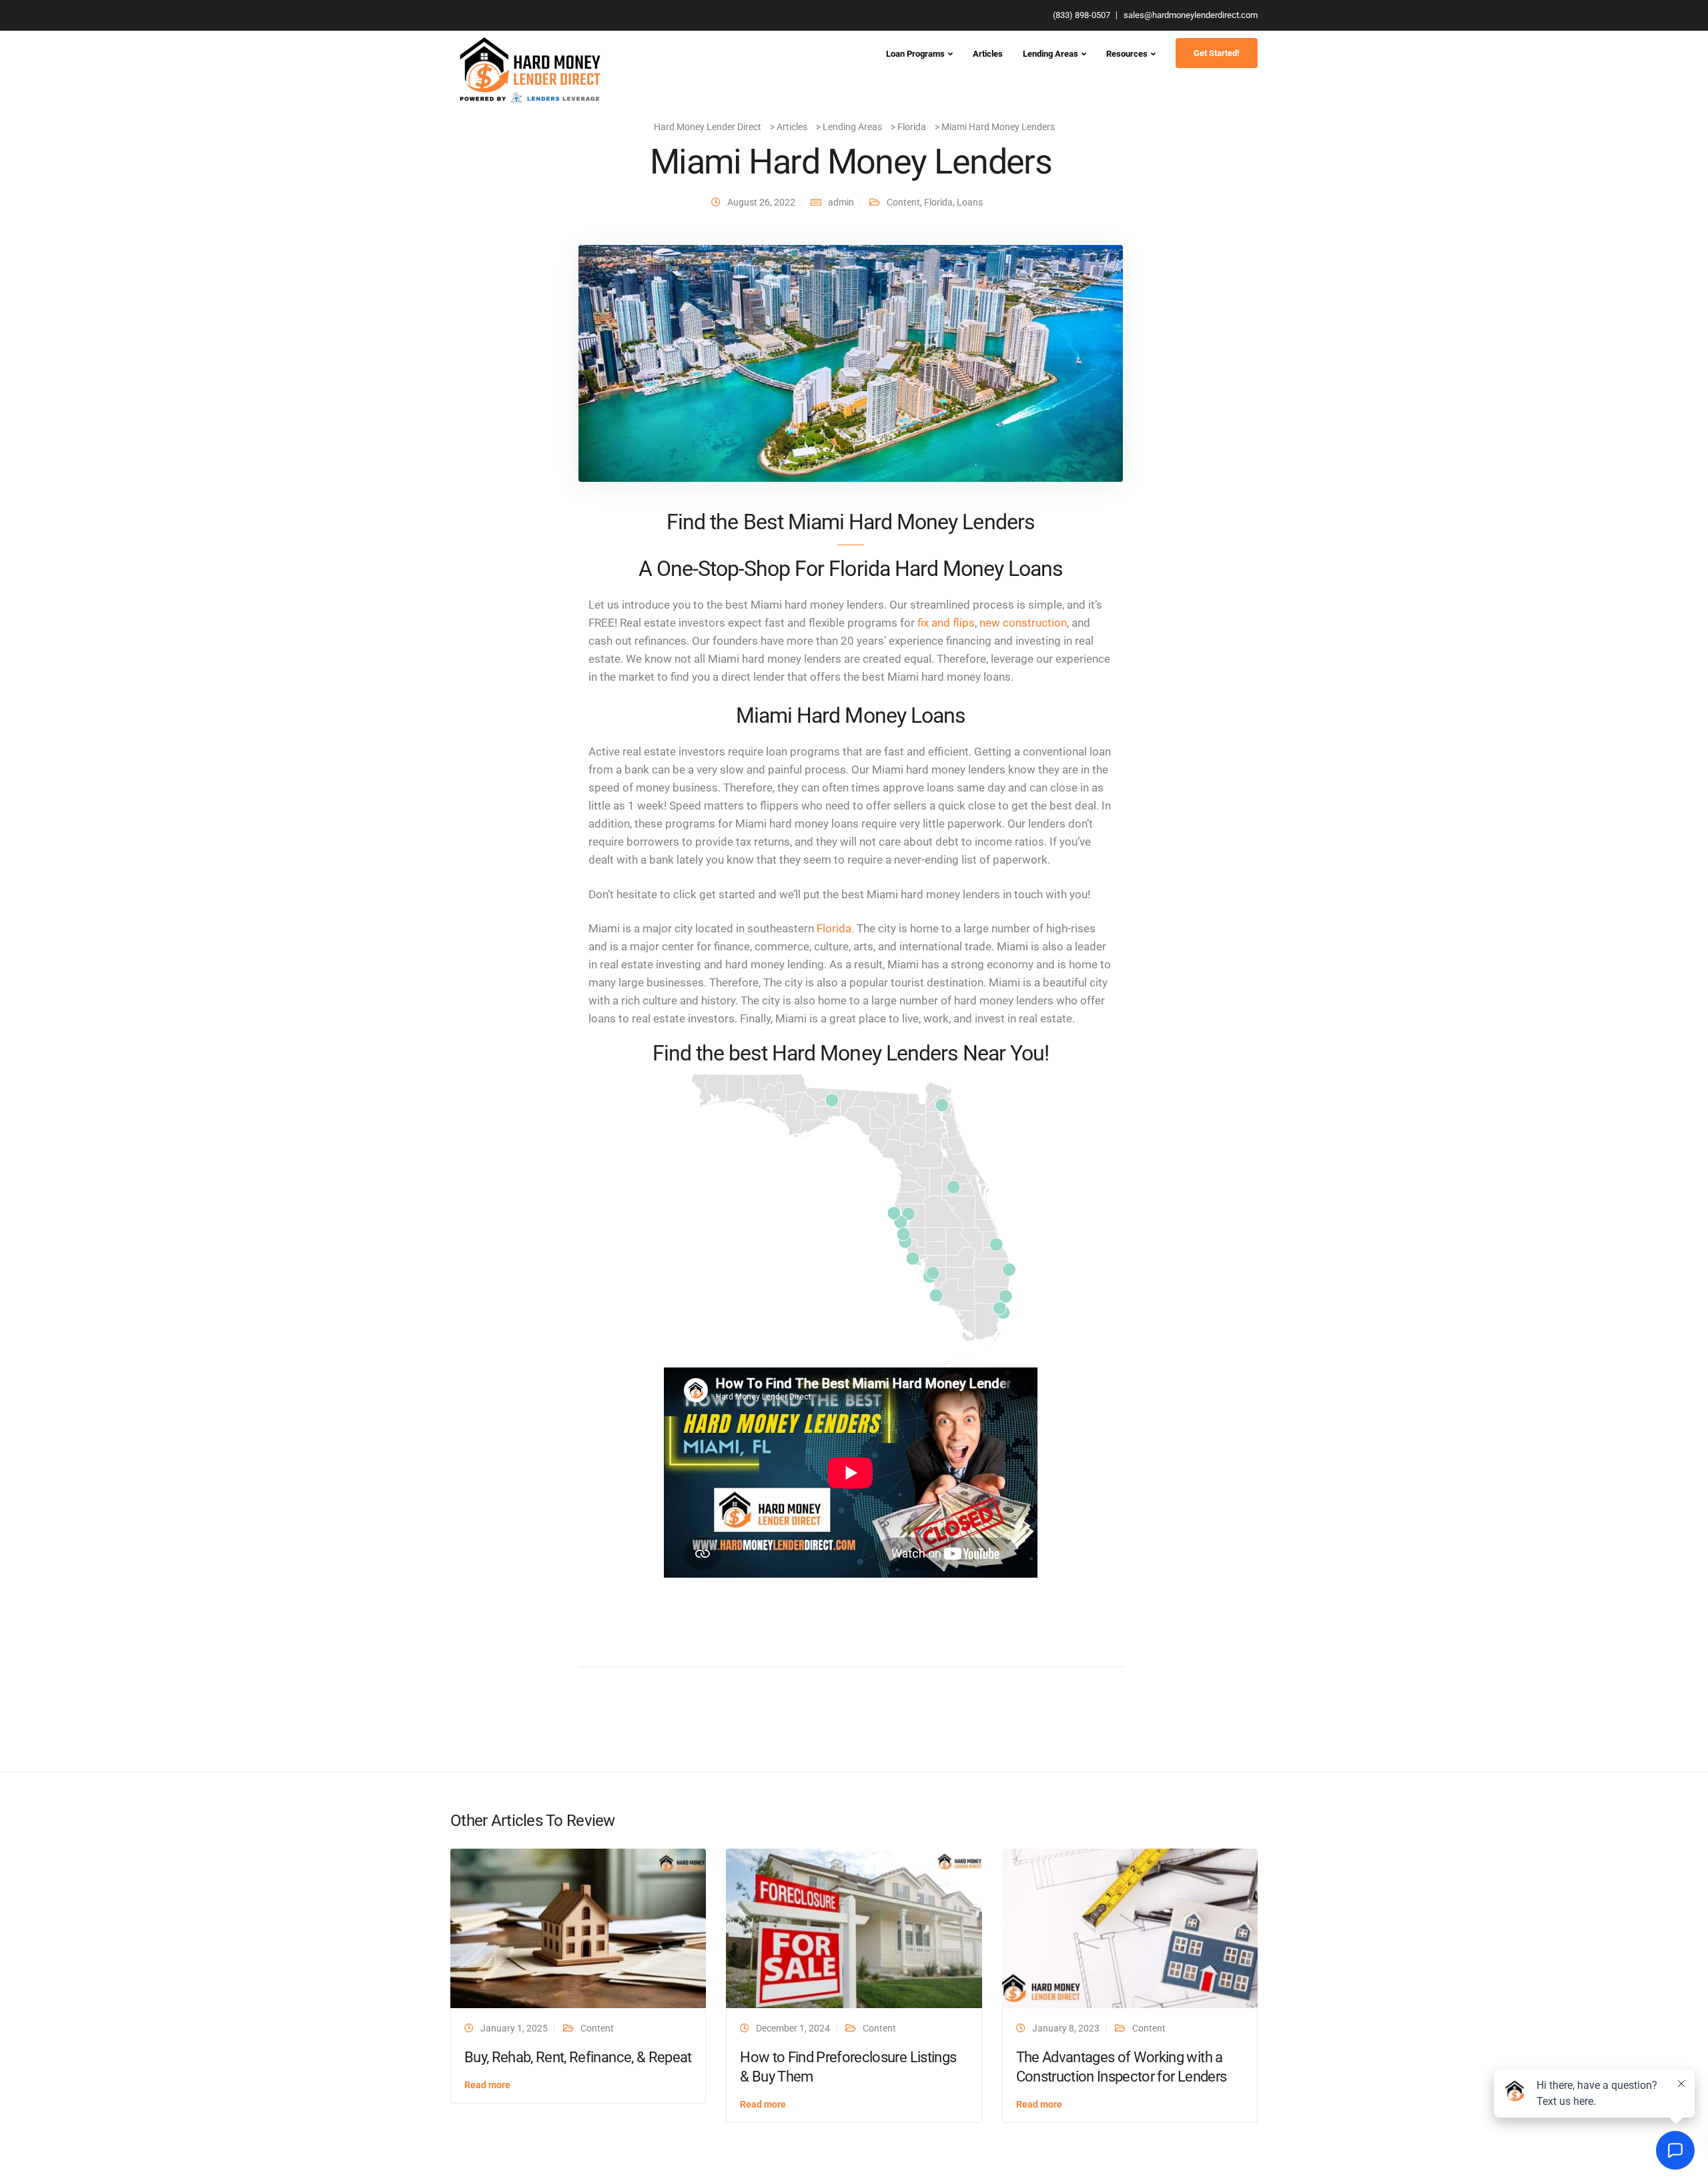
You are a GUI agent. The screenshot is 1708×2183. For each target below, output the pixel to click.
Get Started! (1217, 53)
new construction (1023, 623)
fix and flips (946, 623)
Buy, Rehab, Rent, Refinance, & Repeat (578, 2057)
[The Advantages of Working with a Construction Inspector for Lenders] (1130, 1927)
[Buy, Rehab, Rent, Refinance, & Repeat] (578, 1927)
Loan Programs (915, 54)
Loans (970, 202)
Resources (1127, 54)
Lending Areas (1050, 54)
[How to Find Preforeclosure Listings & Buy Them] (854, 1927)
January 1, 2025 (514, 2028)
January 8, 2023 (1066, 2028)
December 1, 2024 (793, 2028)
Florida (938, 202)
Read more (487, 2085)
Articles (988, 54)
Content (903, 202)
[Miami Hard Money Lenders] (851, 362)
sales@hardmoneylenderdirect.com (1191, 15)
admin (841, 202)
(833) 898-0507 (1082, 15)
